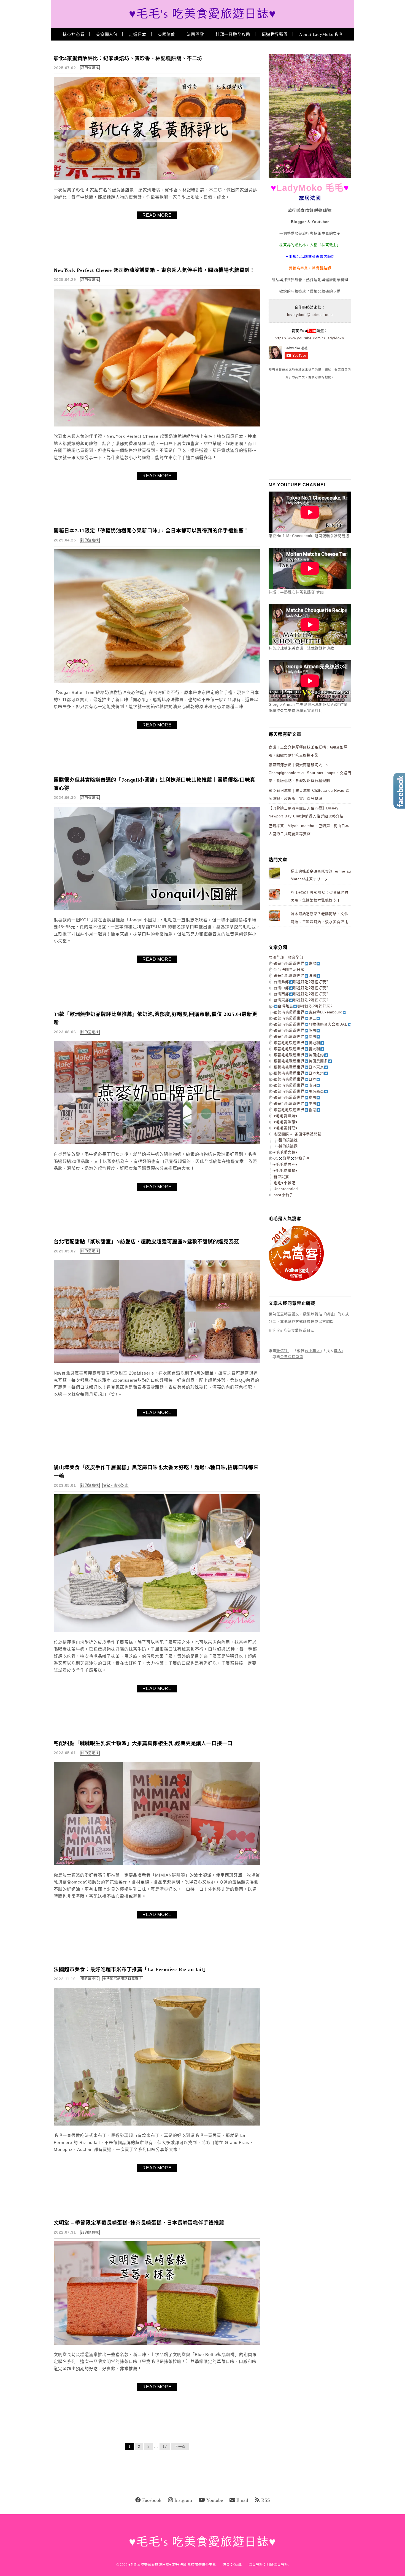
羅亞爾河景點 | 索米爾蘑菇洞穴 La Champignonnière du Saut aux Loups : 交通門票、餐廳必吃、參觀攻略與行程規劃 (310, 773)
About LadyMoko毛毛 (321, 34)
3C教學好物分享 (292, 1158)
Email (242, 2500)
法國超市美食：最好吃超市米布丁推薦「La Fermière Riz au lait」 (131, 1969)
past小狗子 (283, 1195)
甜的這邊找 (90, 68)
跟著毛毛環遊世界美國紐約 (299, 1055)
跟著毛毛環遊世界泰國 (295, 1097)
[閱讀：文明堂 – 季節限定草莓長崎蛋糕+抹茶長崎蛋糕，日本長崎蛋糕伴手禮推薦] (157, 2343)
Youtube (215, 2500)
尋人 (338, 1351)
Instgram (183, 2500)
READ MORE (157, 215)
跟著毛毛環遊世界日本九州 (299, 1073)
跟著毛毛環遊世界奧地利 (297, 1043)
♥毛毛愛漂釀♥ (286, 1122)
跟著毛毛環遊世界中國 (295, 1103)
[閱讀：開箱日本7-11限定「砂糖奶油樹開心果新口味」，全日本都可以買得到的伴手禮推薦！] (157, 681)
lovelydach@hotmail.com (310, 315)
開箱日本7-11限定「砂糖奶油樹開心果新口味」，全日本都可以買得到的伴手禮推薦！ (151, 531)
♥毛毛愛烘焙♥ (286, 1116)
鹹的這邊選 (288, 1146)
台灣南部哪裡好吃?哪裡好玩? (301, 994)
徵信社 (282, 1351)
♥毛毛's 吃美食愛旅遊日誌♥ (203, 14)
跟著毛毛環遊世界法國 (295, 976)
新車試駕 (281, 1177)
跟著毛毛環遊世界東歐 (295, 963)
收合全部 (296, 957)
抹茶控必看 (74, 34)
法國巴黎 (195, 34)
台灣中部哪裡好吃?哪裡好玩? (301, 988)
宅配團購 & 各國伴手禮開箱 (298, 1134)
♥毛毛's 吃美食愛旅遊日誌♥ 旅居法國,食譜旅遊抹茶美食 (172, 2565)
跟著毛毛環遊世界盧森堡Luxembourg (308, 1012)
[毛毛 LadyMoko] (310, 177)
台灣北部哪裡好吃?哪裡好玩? (301, 982)
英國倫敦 (167, 34)
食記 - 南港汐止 (116, 1485)
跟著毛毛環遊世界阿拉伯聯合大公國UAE (311, 1024)
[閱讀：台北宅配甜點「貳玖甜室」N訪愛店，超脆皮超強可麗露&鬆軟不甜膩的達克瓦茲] (157, 1362)
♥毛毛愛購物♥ (286, 1170)
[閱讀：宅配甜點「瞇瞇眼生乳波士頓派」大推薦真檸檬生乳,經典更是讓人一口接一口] (157, 1864)
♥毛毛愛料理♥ (286, 1128)
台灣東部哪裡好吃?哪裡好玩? (301, 1000)
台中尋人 (312, 1351)
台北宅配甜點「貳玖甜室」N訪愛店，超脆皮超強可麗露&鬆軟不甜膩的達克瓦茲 (146, 1242)
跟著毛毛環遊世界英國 (295, 1030)
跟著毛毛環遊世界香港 (295, 1110)
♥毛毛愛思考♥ (286, 1164)
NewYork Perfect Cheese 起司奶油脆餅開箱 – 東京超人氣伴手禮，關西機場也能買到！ (154, 270)
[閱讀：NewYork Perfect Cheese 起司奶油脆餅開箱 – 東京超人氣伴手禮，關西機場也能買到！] (157, 425)
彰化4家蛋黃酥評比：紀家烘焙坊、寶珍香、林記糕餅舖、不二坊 (128, 58)
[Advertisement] (310, 429)
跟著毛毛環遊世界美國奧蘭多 (301, 1061)
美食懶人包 (107, 34)
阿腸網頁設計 (277, 2565)
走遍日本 (138, 34)
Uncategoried (286, 1189)
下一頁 (180, 2447)
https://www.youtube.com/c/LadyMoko (309, 338)
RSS (266, 2500)
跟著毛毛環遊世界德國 (295, 1036)
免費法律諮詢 (292, 1357)
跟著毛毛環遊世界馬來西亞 (299, 1091)
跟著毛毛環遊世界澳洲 (295, 1085)
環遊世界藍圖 (275, 34)
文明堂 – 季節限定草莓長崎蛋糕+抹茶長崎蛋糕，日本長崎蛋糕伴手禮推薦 (139, 2223)
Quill (237, 2565)
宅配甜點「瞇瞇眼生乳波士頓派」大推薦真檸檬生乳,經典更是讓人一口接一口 (143, 1743)
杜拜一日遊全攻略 (233, 34)
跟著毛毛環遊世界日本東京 (299, 1067)
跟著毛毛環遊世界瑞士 (295, 1018)
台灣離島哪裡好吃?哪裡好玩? (305, 1006)
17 (165, 2447)
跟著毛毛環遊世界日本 (295, 1079)
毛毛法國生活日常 (289, 969)
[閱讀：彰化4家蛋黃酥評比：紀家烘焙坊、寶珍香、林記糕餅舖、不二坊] (157, 179)
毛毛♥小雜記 (284, 1183)
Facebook (152, 2500)
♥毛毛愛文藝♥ (286, 1152)
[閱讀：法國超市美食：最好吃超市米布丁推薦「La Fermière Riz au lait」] (157, 2124)
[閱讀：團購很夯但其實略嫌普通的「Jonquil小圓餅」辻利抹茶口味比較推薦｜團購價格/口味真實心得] (157, 909)
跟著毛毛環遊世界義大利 (297, 1049)
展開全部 (276, 957)
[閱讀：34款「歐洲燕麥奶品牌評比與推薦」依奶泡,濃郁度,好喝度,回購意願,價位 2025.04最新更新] (157, 1143)
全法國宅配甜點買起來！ (123, 1979)
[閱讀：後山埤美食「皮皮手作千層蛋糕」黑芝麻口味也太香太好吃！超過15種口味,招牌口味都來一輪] (157, 1631)
